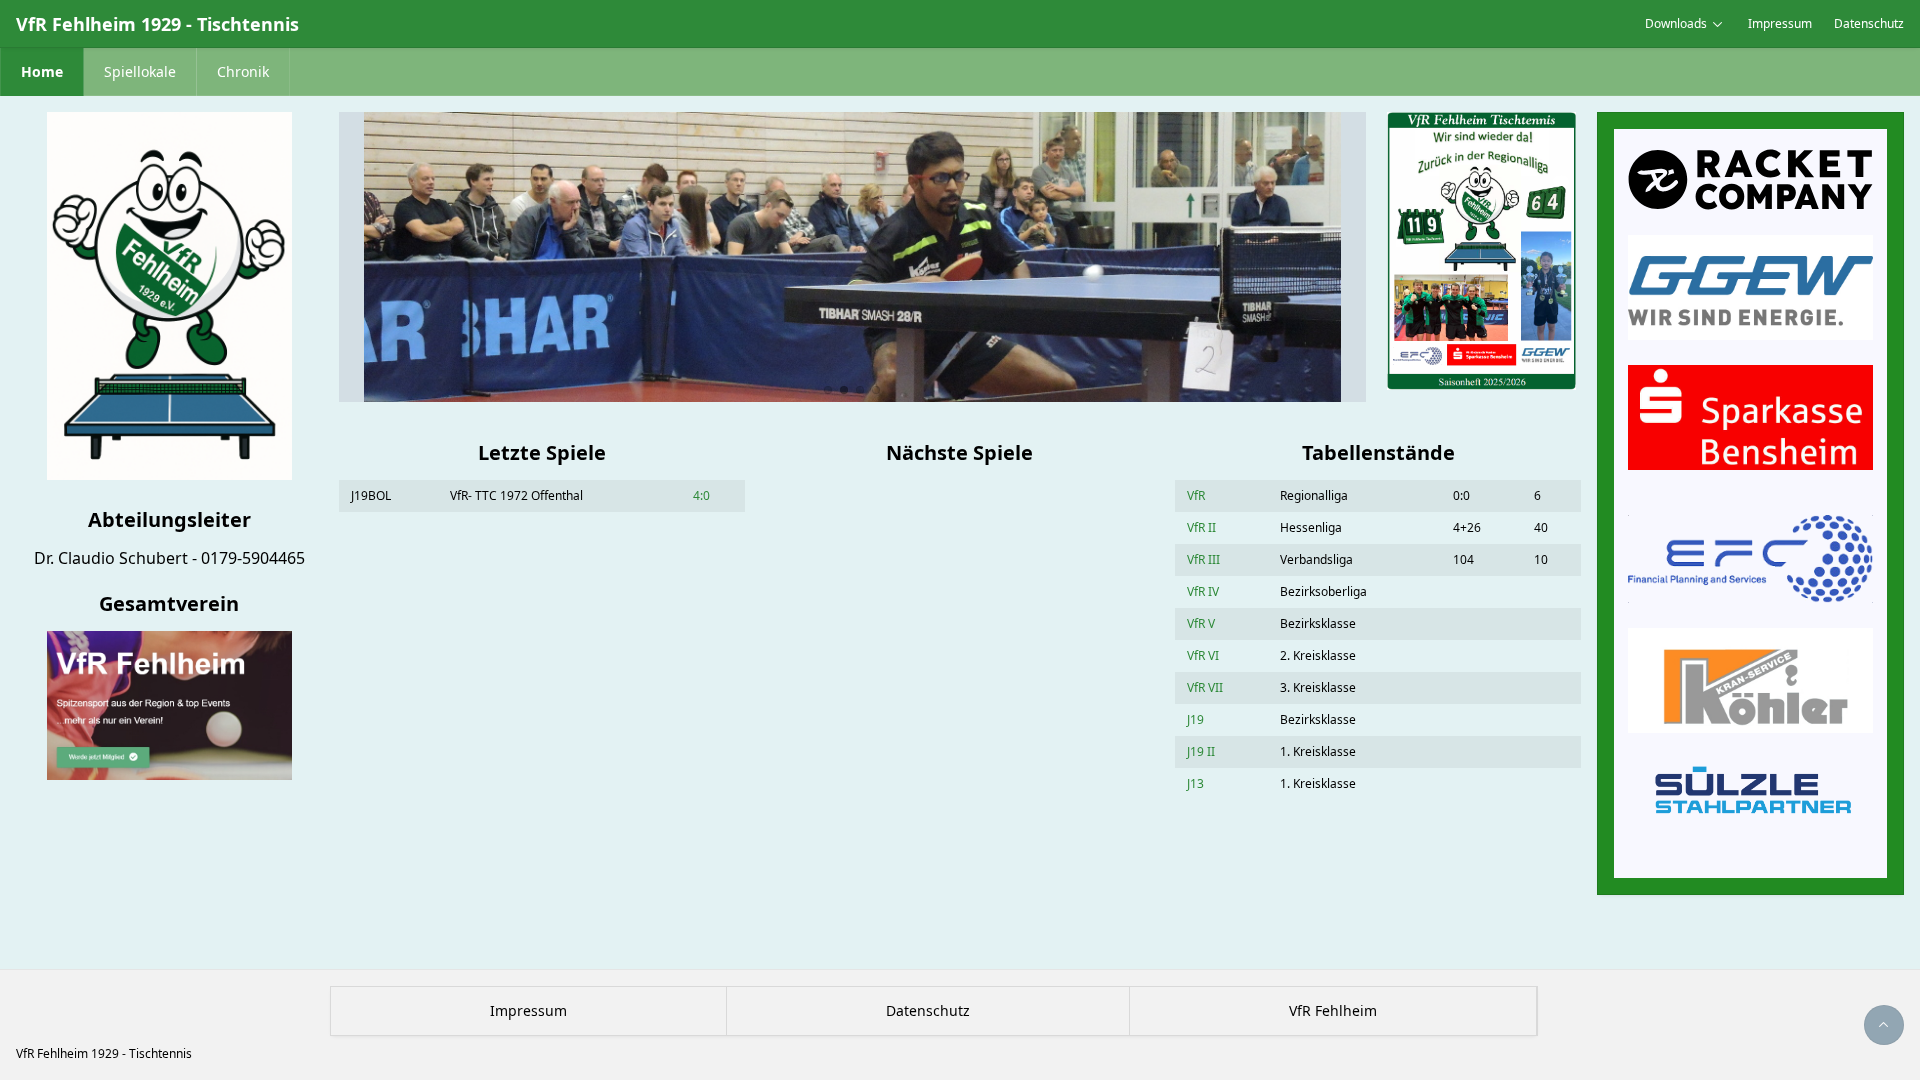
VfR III (1203, 559)
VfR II (1201, 527)
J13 (1195, 783)
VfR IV (1203, 591)
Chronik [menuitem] (243, 71)
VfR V (1201, 623)
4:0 (701, 495)
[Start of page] (1884, 1025)
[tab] (828, 390)
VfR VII (1205, 687)
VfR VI (1203, 655)
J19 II (1201, 751)
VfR (1196, 495)
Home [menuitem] (42, 71)
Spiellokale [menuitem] (140, 71)
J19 (1195, 719)
